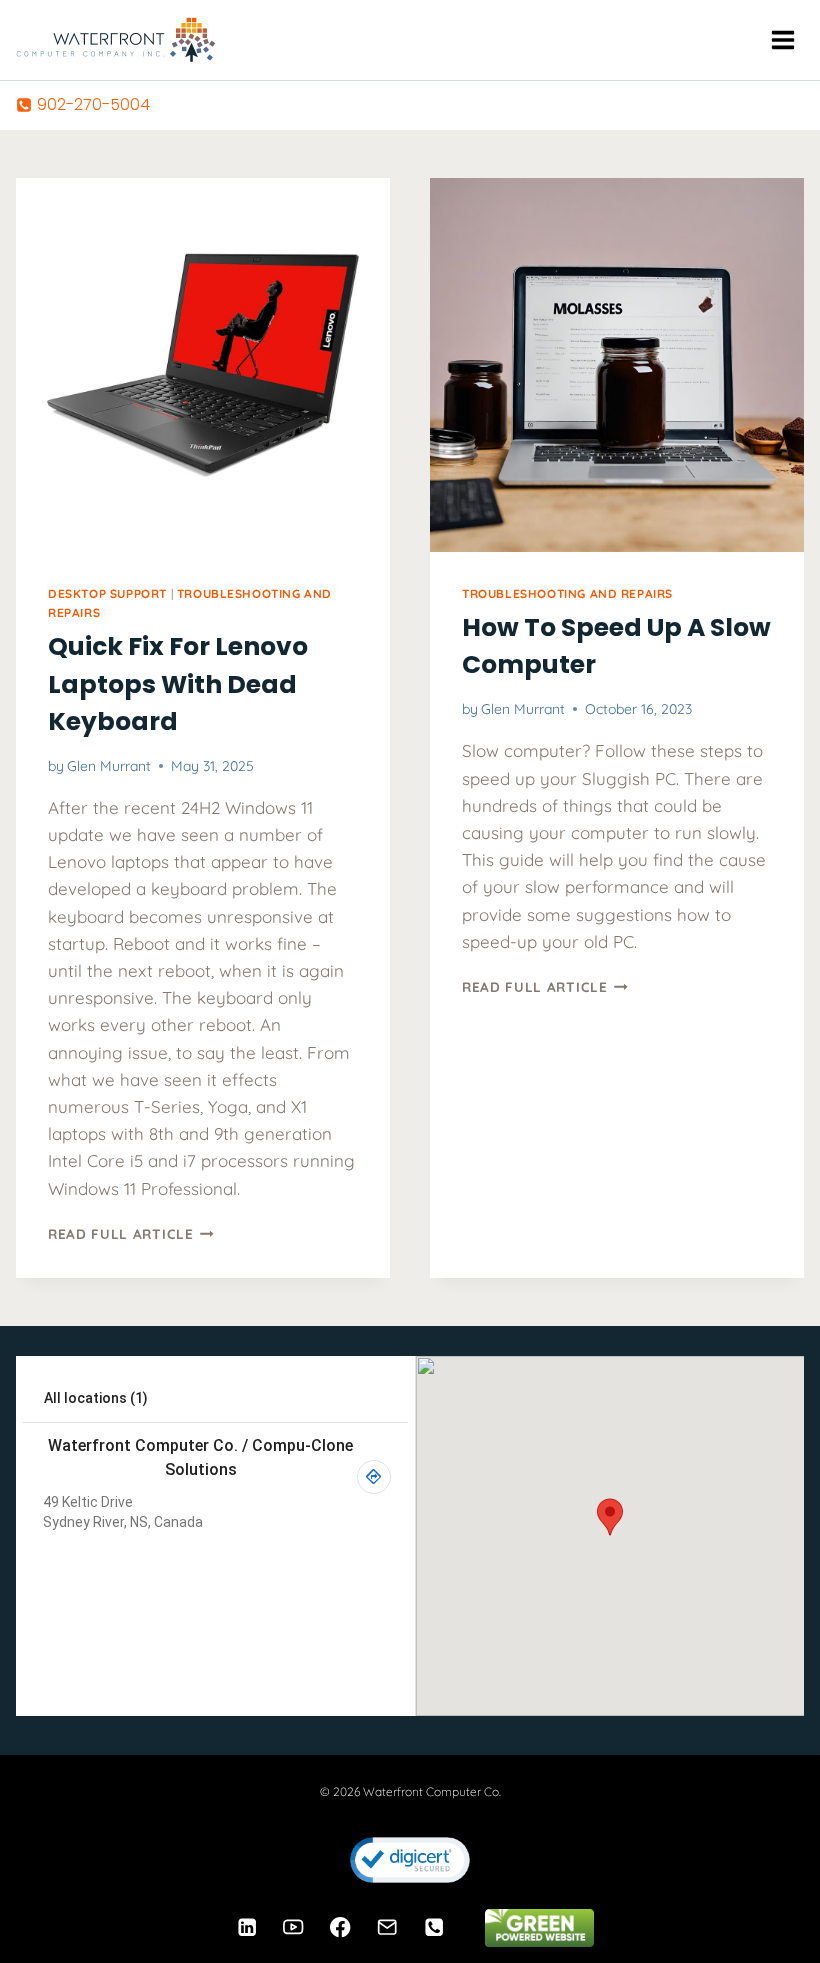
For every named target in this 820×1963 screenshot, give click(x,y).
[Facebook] (340, 1927)
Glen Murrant (109, 766)
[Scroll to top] (769, 1886)
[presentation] (203, 365)
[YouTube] (293, 1927)
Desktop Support (107, 593)
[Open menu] (782, 39)
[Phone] (434, 1927)
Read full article (131, 1233)
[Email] (387, 1927)
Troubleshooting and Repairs (567, 593)
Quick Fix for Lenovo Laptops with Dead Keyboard (178, 684)
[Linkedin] (246, 1927)
